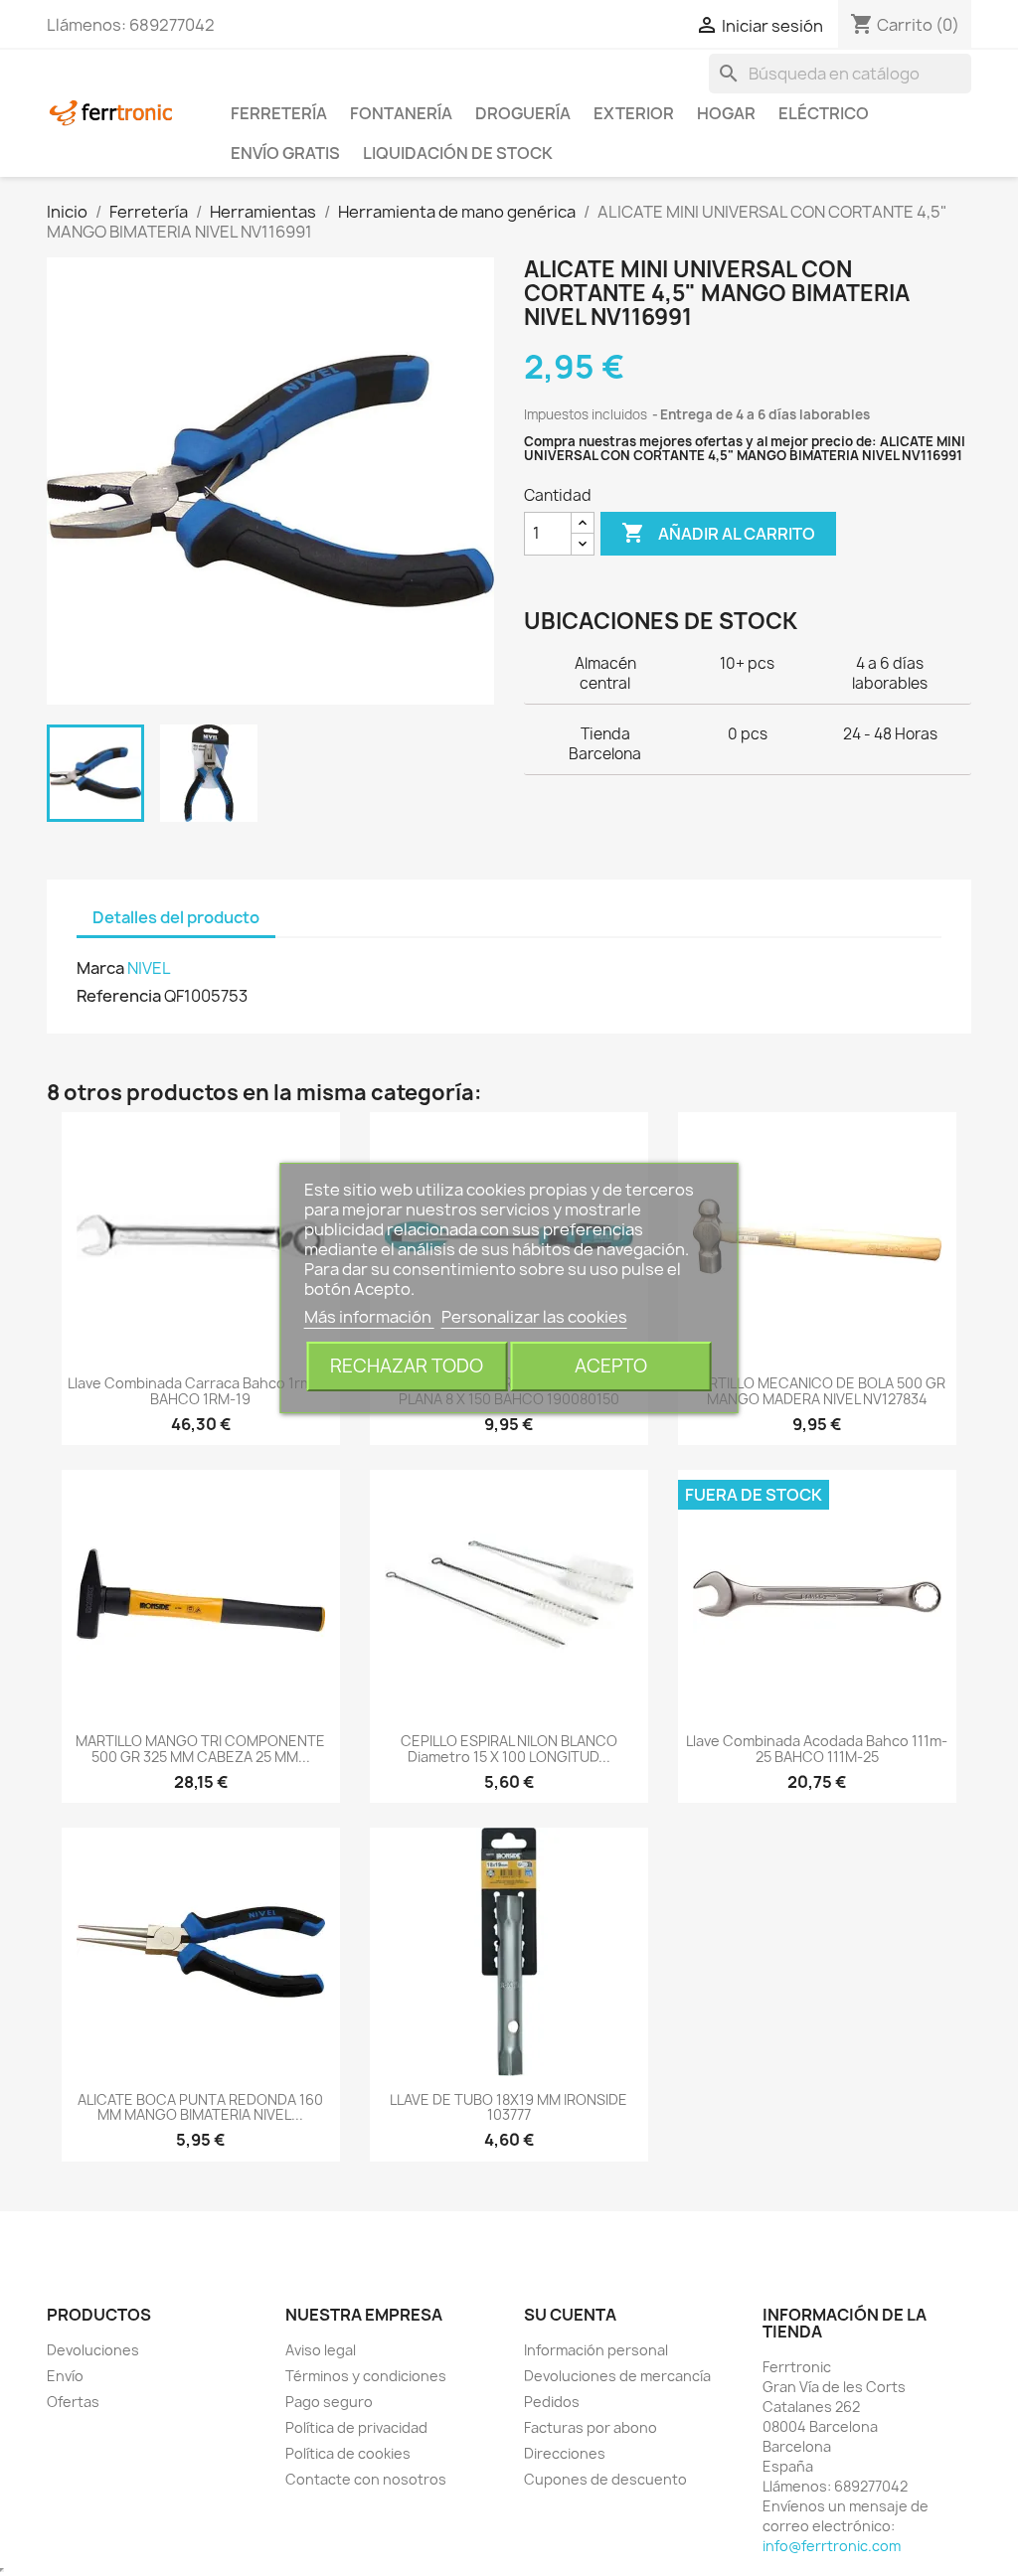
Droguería (523, 113)
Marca (100, 968)
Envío (65, 2376)
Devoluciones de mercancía (617, 2376)
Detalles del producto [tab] (176, 917)
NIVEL (149, 968)
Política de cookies (348, 2453)
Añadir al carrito (718, 533)
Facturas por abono (591, 2427)
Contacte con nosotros (366, 2479)
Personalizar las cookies (534, 1317)
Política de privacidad (356, 2427)
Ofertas (73, 2402)
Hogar (726, 113)
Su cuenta (570, 2315)
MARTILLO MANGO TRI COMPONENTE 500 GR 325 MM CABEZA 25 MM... (200, 1748)
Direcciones (565, 2453)
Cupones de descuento (605, 2479)
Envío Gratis (285, 153)
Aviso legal (321, 2350)
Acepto (611, 1366)
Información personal (596, 2350)
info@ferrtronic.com (832, 2546)
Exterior (634, 113)
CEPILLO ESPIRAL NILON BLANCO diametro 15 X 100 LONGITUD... (509, 1748)
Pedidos (552, 2402)
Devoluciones (93, 2350)
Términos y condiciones (366, 2376)
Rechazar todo (407, 1366)
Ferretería (279, 113)
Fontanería (401, 113)
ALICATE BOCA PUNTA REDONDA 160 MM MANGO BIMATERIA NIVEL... (200, 2107)
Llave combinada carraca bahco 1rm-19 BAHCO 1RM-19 (200, 1390)
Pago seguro (329, 2402)
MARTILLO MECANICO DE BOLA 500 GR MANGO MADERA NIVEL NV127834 (817, 1390)
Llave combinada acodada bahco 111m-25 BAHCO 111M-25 (817, 1748)
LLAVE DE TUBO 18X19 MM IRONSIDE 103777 (509, 2107)
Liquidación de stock (458, 153)
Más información (369, 1317)
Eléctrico (824, 113)
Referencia (119, 996)
